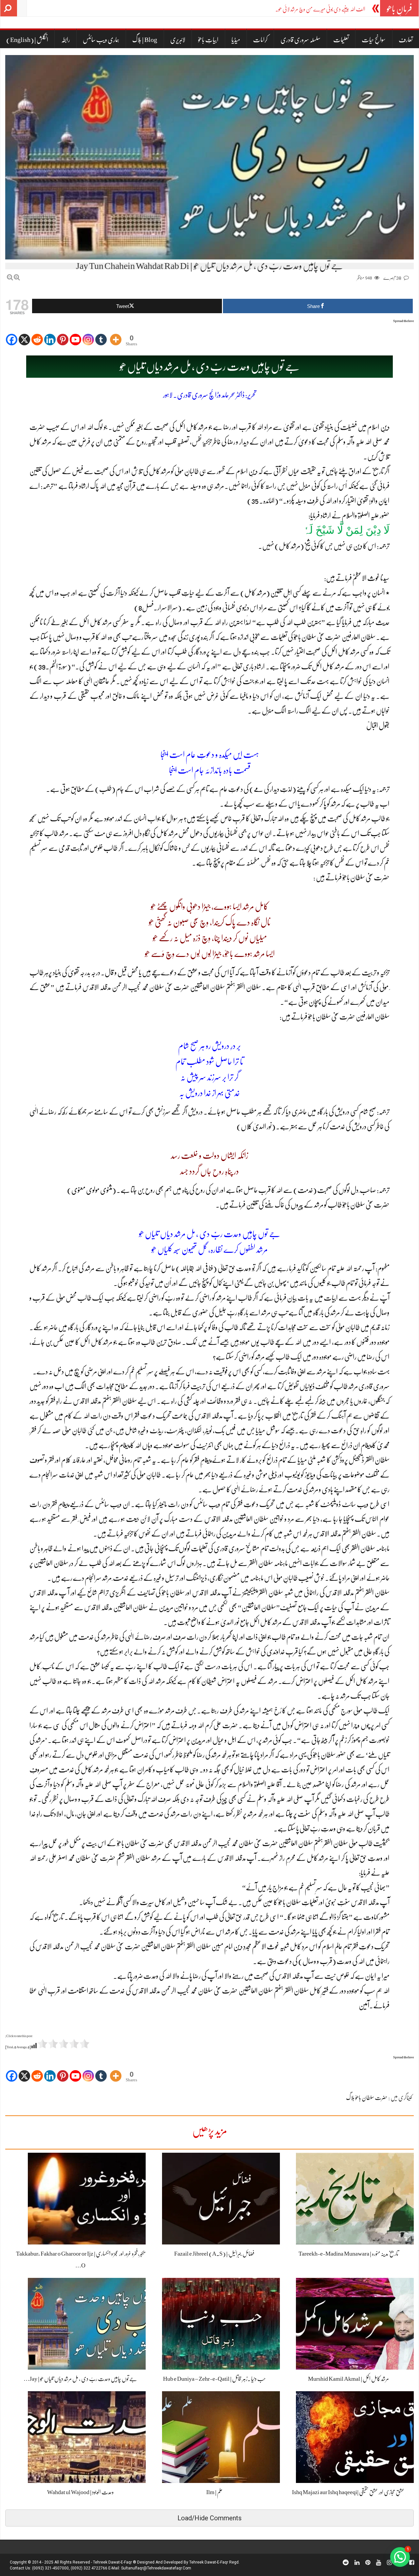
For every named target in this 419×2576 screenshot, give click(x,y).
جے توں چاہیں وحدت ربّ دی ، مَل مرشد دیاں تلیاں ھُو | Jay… (80, 2379)
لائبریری (178, 40)
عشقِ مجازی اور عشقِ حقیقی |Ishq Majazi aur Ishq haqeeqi (348, 2492)
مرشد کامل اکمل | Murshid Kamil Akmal (348, 2379)
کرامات (260, 40)
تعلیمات (341, 40)
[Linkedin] (50, 335)
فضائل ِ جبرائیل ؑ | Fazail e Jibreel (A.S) (214, 2254)
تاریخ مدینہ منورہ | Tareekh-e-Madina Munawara (348, 2254)
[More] (116, 335)
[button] (400, 2557)
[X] (24, 335)
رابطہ (66, 40)
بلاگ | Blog (145, 40)
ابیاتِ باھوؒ (208, 40)
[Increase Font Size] (17, 277)
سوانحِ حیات (374, 40)
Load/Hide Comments (209, 2518)
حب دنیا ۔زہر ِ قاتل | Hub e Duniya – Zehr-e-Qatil (214, 2379)
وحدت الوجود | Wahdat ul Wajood (80, 2492)
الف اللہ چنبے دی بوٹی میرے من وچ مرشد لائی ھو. (320, 9)
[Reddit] (37, 335)
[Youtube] (75, 335)
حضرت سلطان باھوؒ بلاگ (367, 2098)
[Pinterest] (63, 335)
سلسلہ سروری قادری (301, 40)
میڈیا (236, 40)
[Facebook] (12, 335)
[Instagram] (88, 335)
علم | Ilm (214, 2492)
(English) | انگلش (27, 40)
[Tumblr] (101, 335)
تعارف (406, 40)
